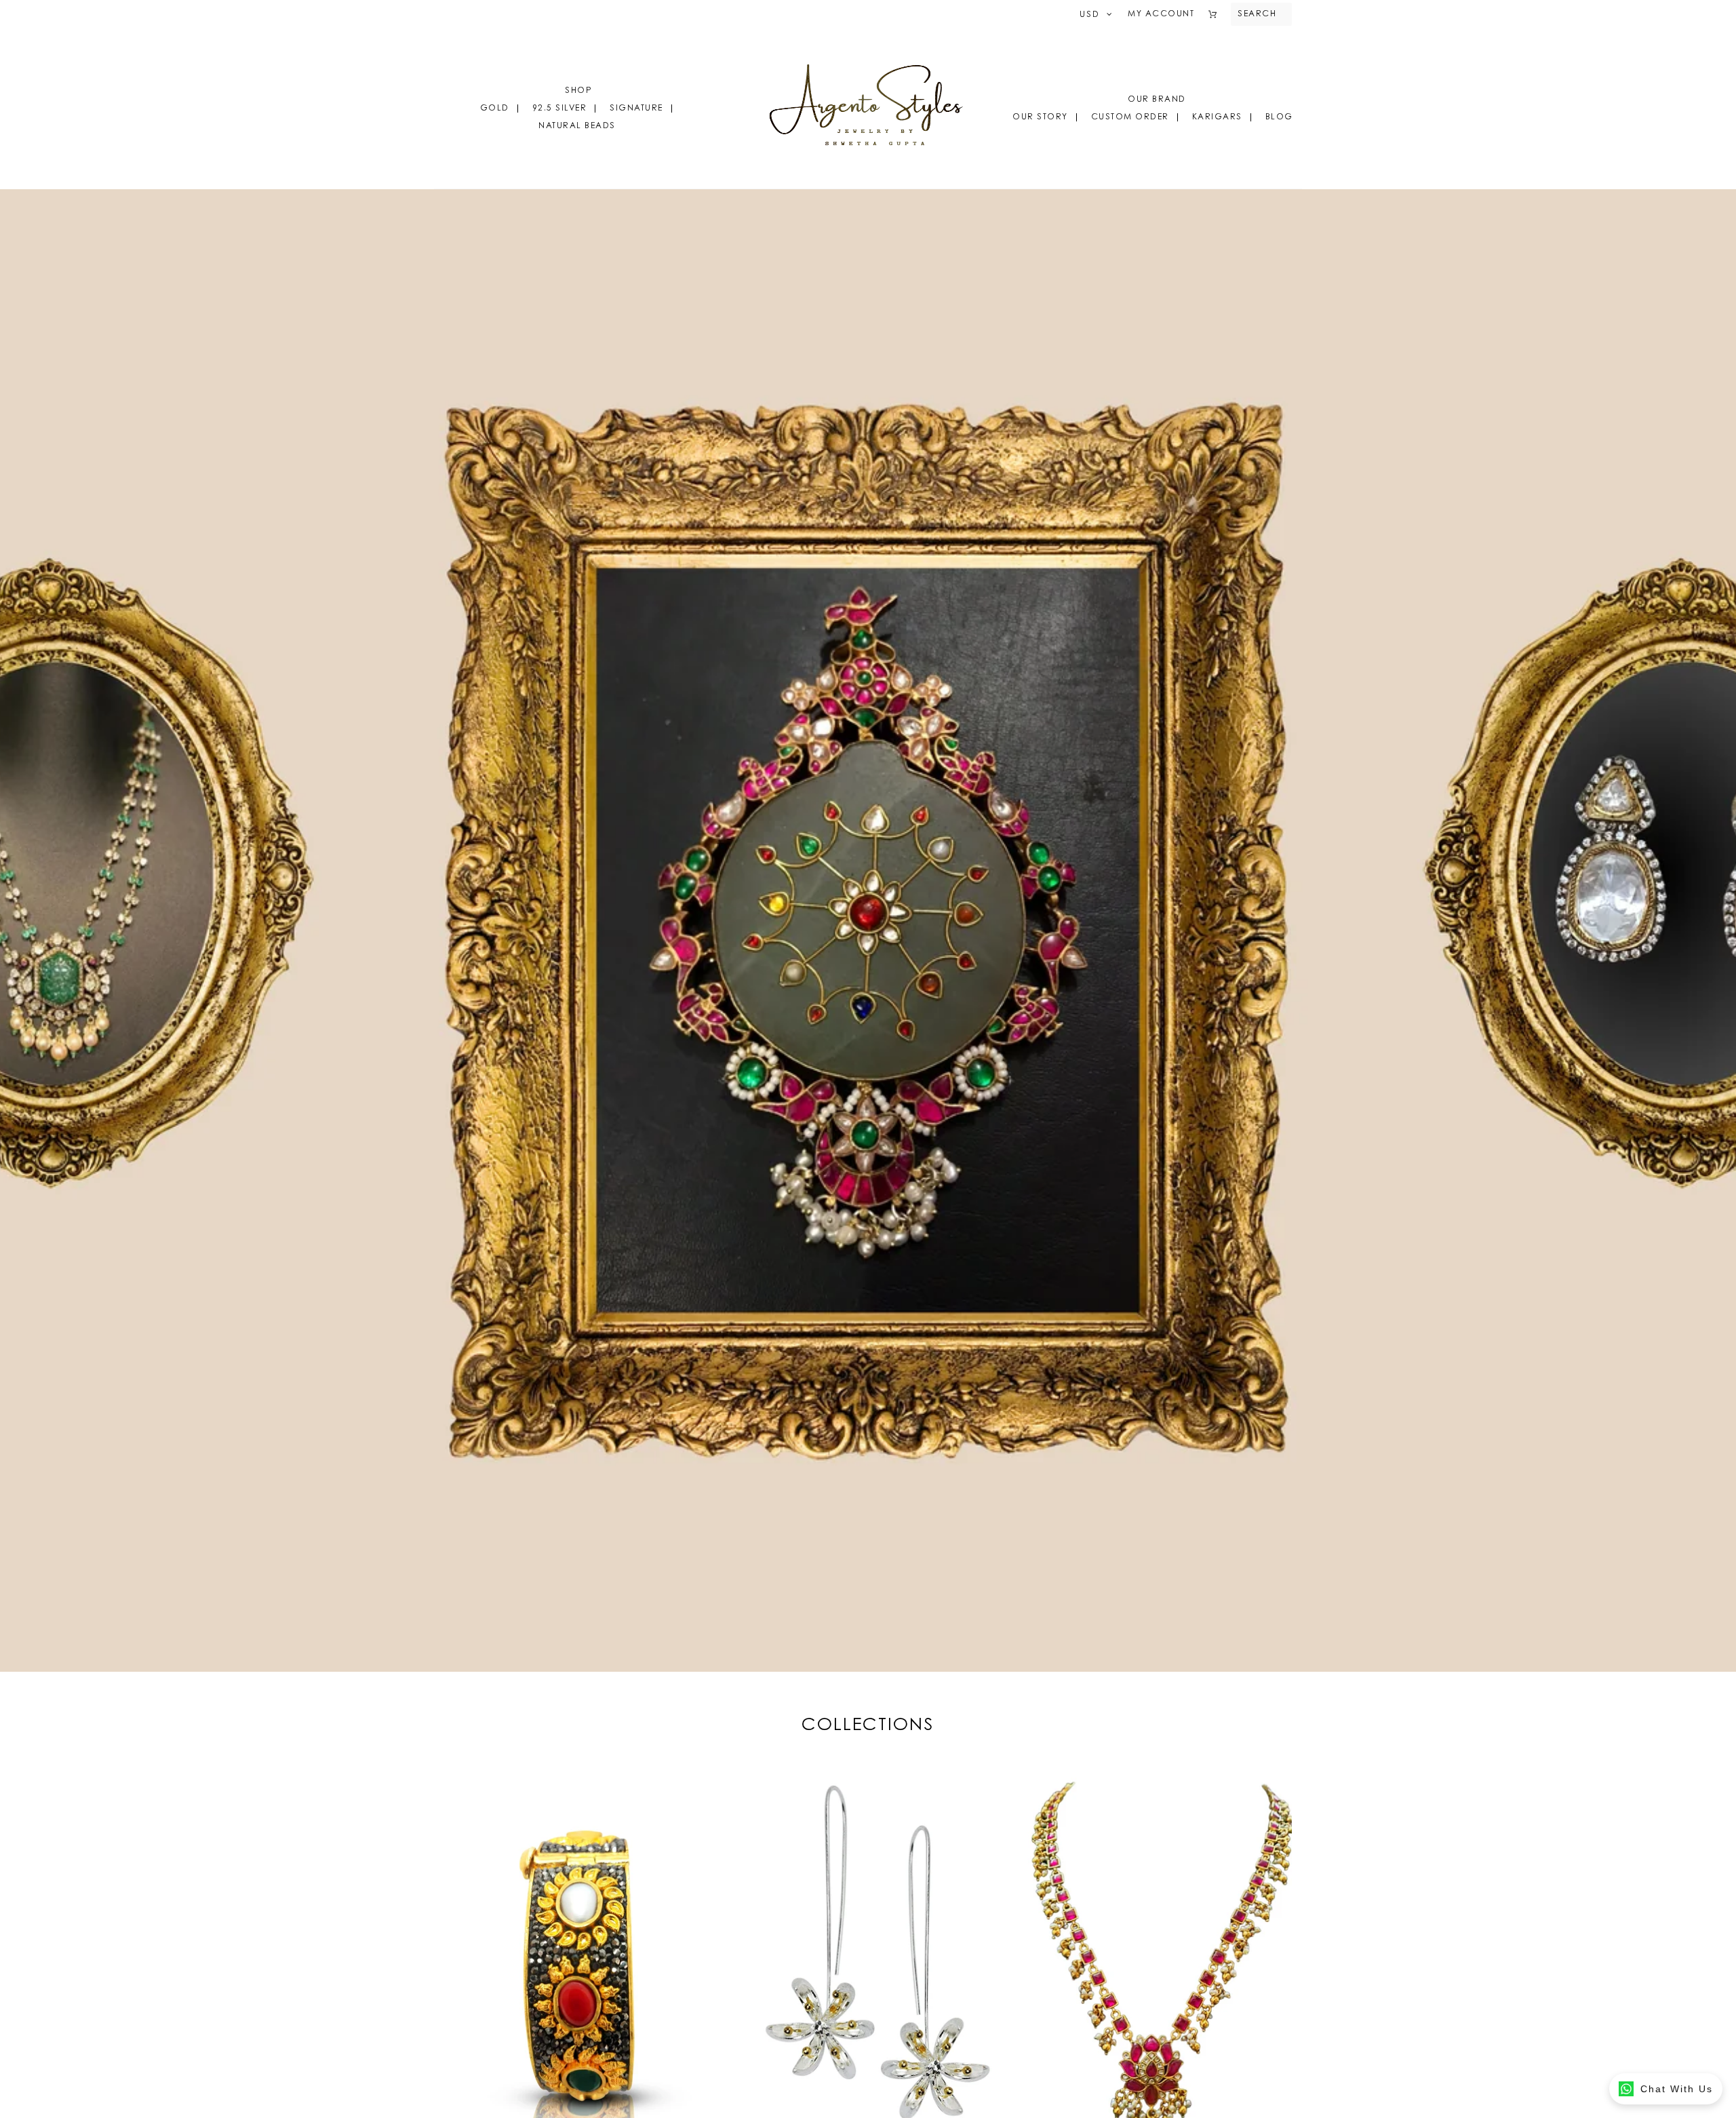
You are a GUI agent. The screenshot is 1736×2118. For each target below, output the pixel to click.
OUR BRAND (1157, 100)
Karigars (1217, 117)
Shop (578, 91)
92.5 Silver (560, 109)
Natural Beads (577, 126)
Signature (636, 109)
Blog (1279, 117)
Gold (495, 109)
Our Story (1040, 117)
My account (1161, 14)
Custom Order (1130, 117)
